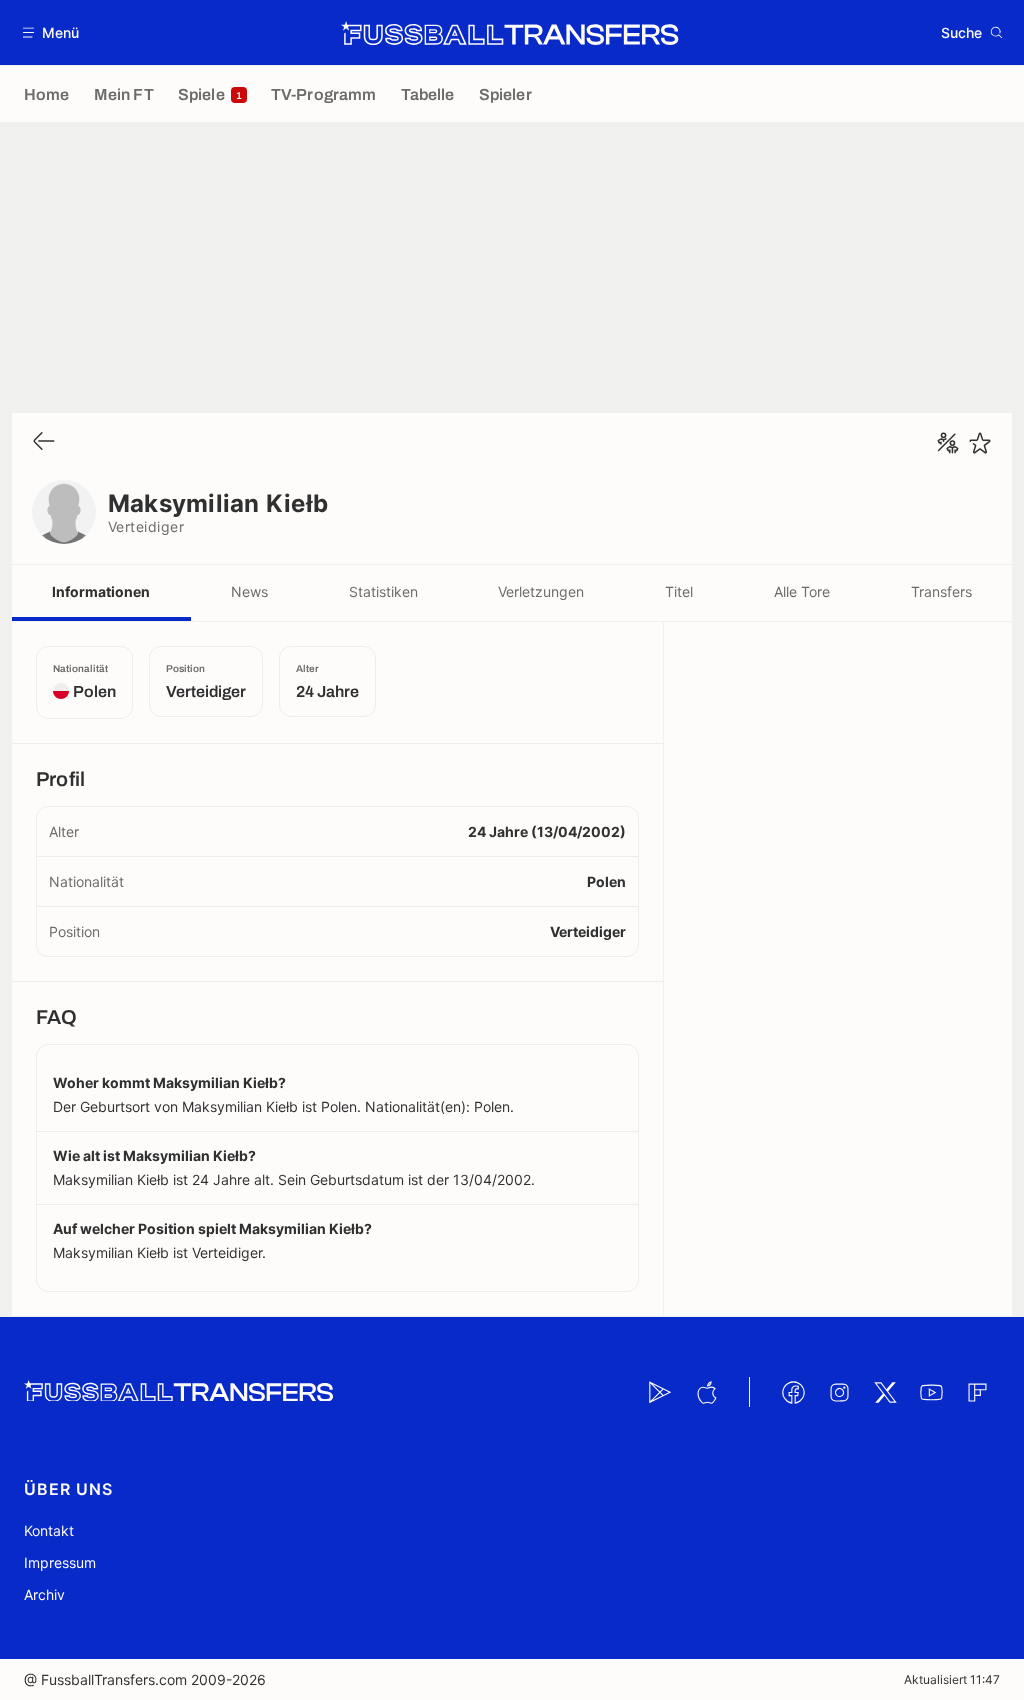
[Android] (660, 1392)
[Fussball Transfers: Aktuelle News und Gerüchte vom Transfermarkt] (510, 33)
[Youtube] (931, 1392)
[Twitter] (885, 1392)
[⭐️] (980, 443)
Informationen (101, 591)
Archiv (44, 1594)
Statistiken (383, 591)
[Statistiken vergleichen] (948, 443)
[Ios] (706, 1392)
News (249, 591)
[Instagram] (839, 1392)
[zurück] (44, 442)
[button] (51, 32)
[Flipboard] (977, 1392)
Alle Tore (802, 591)
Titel (679, 591)
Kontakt (49, 1530)
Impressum (60, 1562)
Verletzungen (541, 591)
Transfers (941, 591)
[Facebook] (793, 1392)
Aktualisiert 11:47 (952, 1679)
